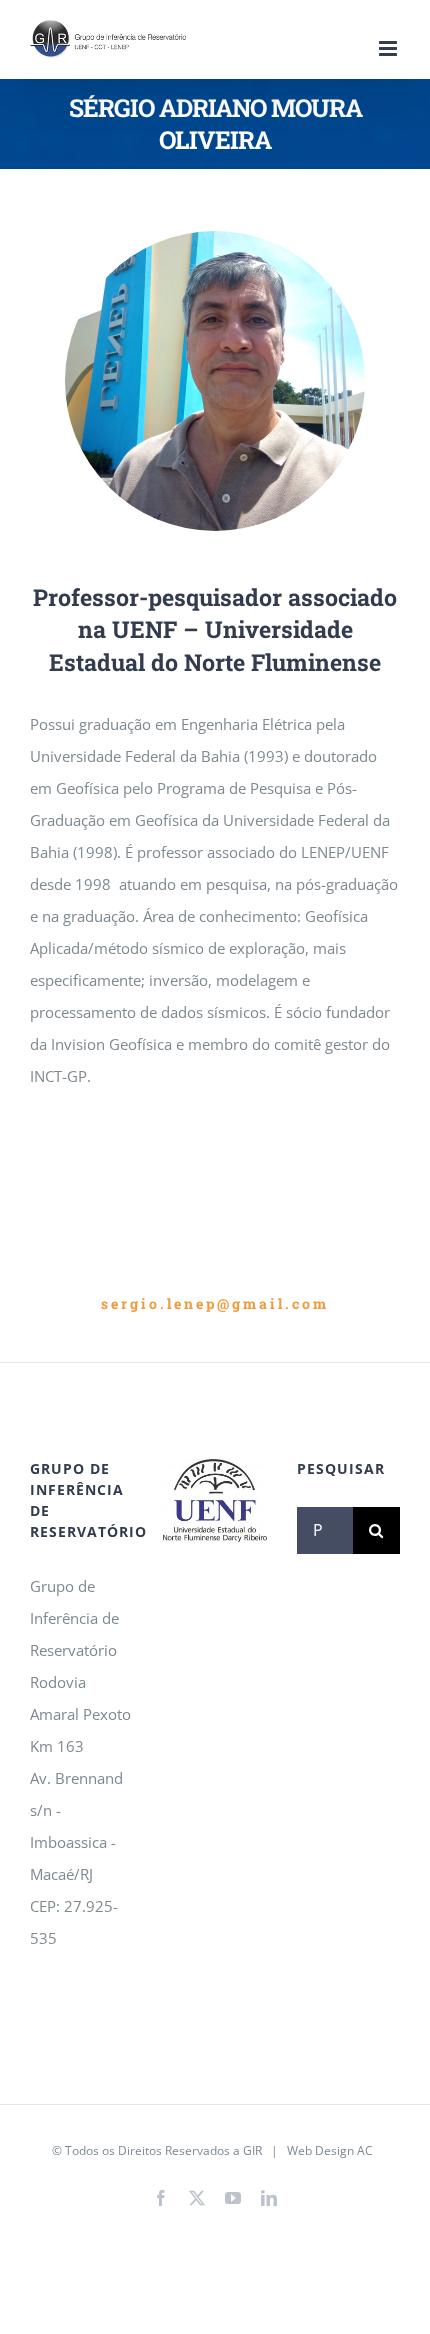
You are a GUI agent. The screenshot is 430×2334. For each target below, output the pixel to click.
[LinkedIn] (269, 2198)
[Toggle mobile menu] (389, 48)
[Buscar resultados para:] (325, 1528)
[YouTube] (233, 2198)
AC (365, 2150)
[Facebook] (161, 2198)
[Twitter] (197, 2198)
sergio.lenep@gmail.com (215, 1303)
